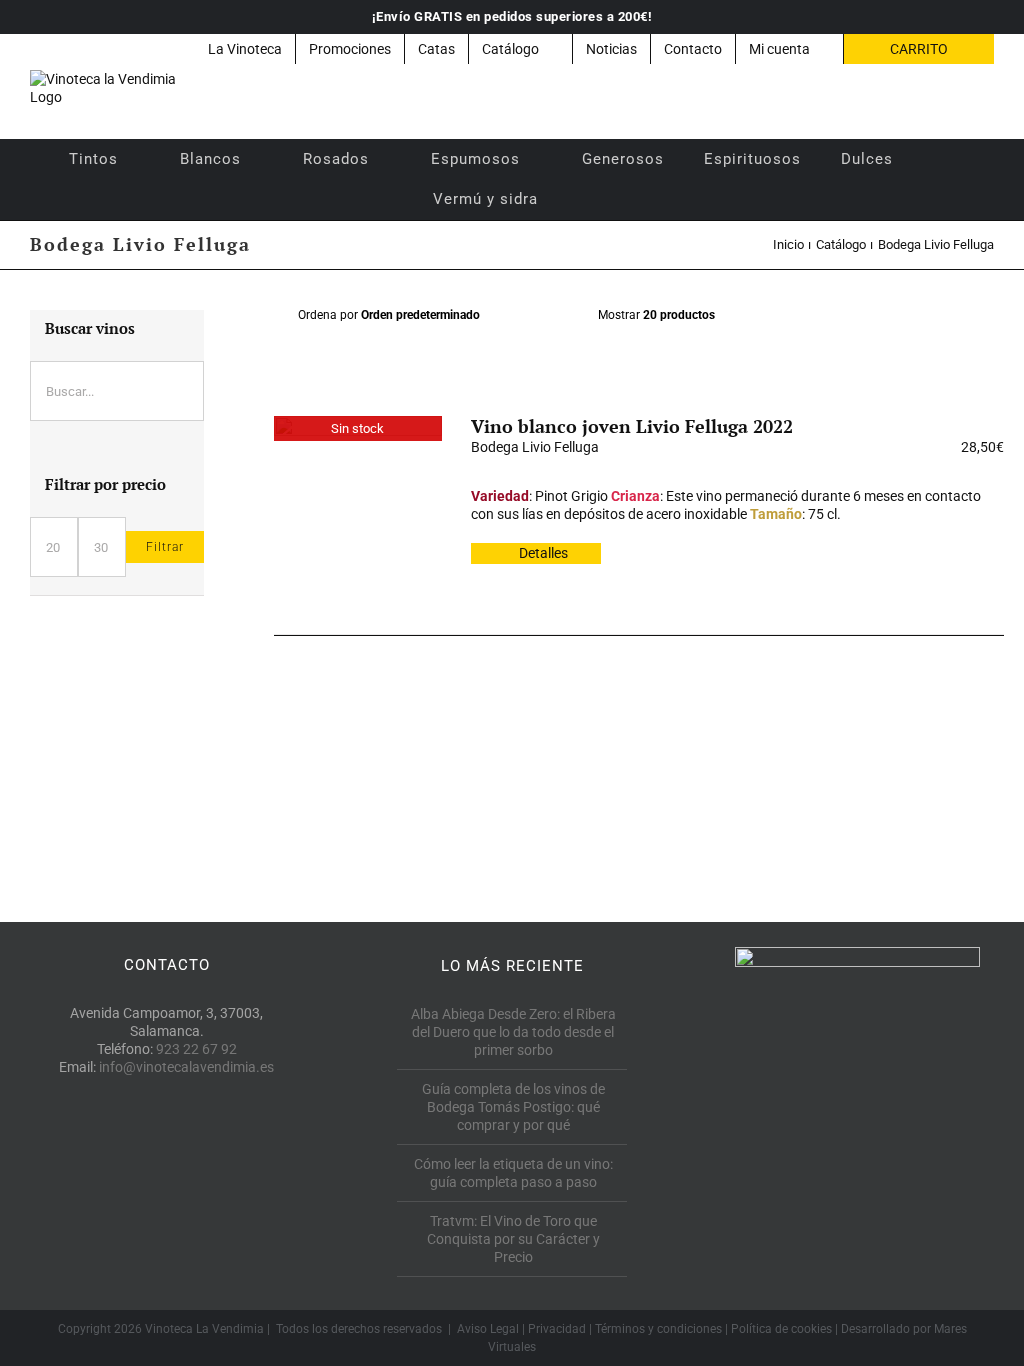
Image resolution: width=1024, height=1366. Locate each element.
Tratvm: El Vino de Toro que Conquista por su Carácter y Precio (513, 1239)
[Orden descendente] (558, 315)
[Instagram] (211, 1158)
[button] (584, 199)
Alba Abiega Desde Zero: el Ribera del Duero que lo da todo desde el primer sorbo (513, 1032)
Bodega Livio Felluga (535, 447)
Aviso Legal (488, 1329)
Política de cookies (781, 1329)
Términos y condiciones (658, 1329)
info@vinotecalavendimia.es (186, 1067)
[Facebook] (121, 1158)
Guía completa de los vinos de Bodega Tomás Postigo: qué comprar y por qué (513, 1107)
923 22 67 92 (196, 1049)
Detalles (543, 553)
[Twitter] (166, 1158)
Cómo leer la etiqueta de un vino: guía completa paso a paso (513, 1173)
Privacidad (557, 1329)
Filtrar (165, 547)
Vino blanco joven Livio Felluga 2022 (632, 426)
